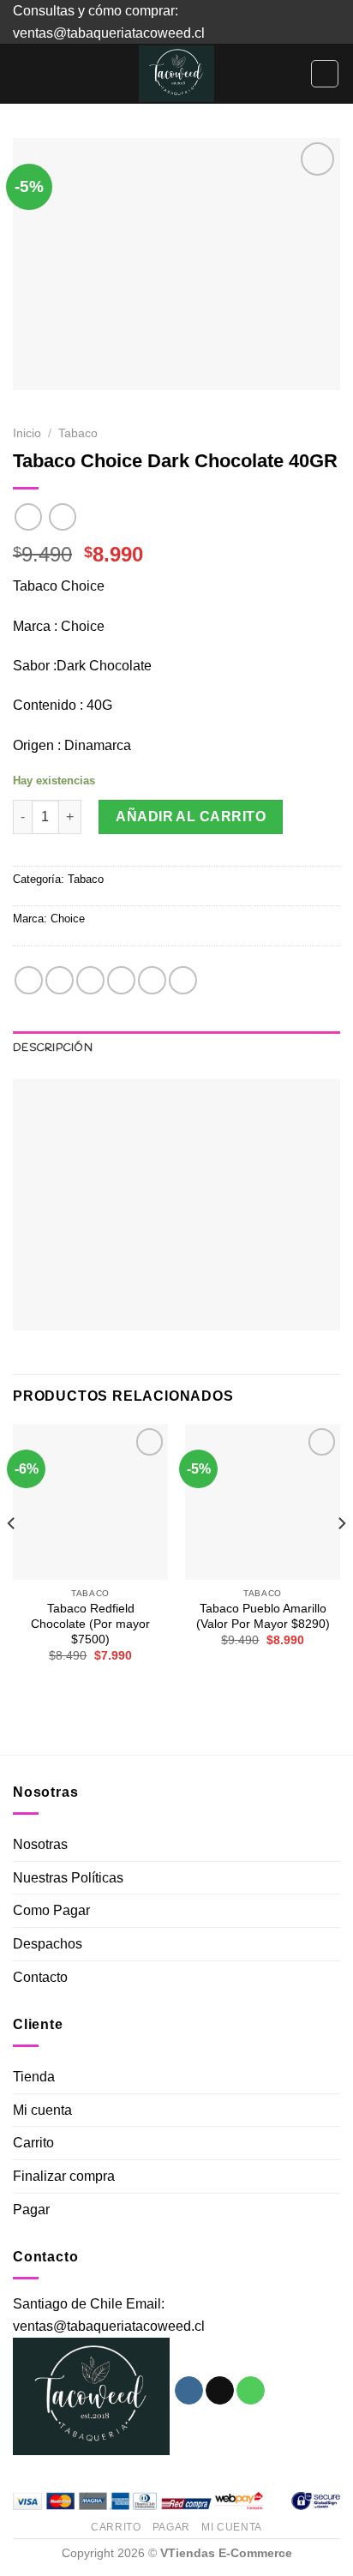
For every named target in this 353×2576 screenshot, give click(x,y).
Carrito (33, 2143)
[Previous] (12, 1558)
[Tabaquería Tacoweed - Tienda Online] (176, 74)
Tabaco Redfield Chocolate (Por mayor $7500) (90, 1624)
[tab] (176, 1048)
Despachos (48, 1944)
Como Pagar (51, 1910)
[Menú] (23, 74)
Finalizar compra (64, 2176)
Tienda (34, 2077)
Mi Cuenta (232, 2527)
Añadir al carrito (191, 817)
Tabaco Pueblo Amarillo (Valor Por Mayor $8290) (263, 1616)
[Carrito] (325, 74)
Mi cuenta (42, 2110)
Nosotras (40, 1844)
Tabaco (78, 433)
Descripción (53, 1048)
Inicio (27, 433)
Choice (68, 919)
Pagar (31, 2210)
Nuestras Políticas (68, 1878)
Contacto (40, 1977)
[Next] (341, 1558)
